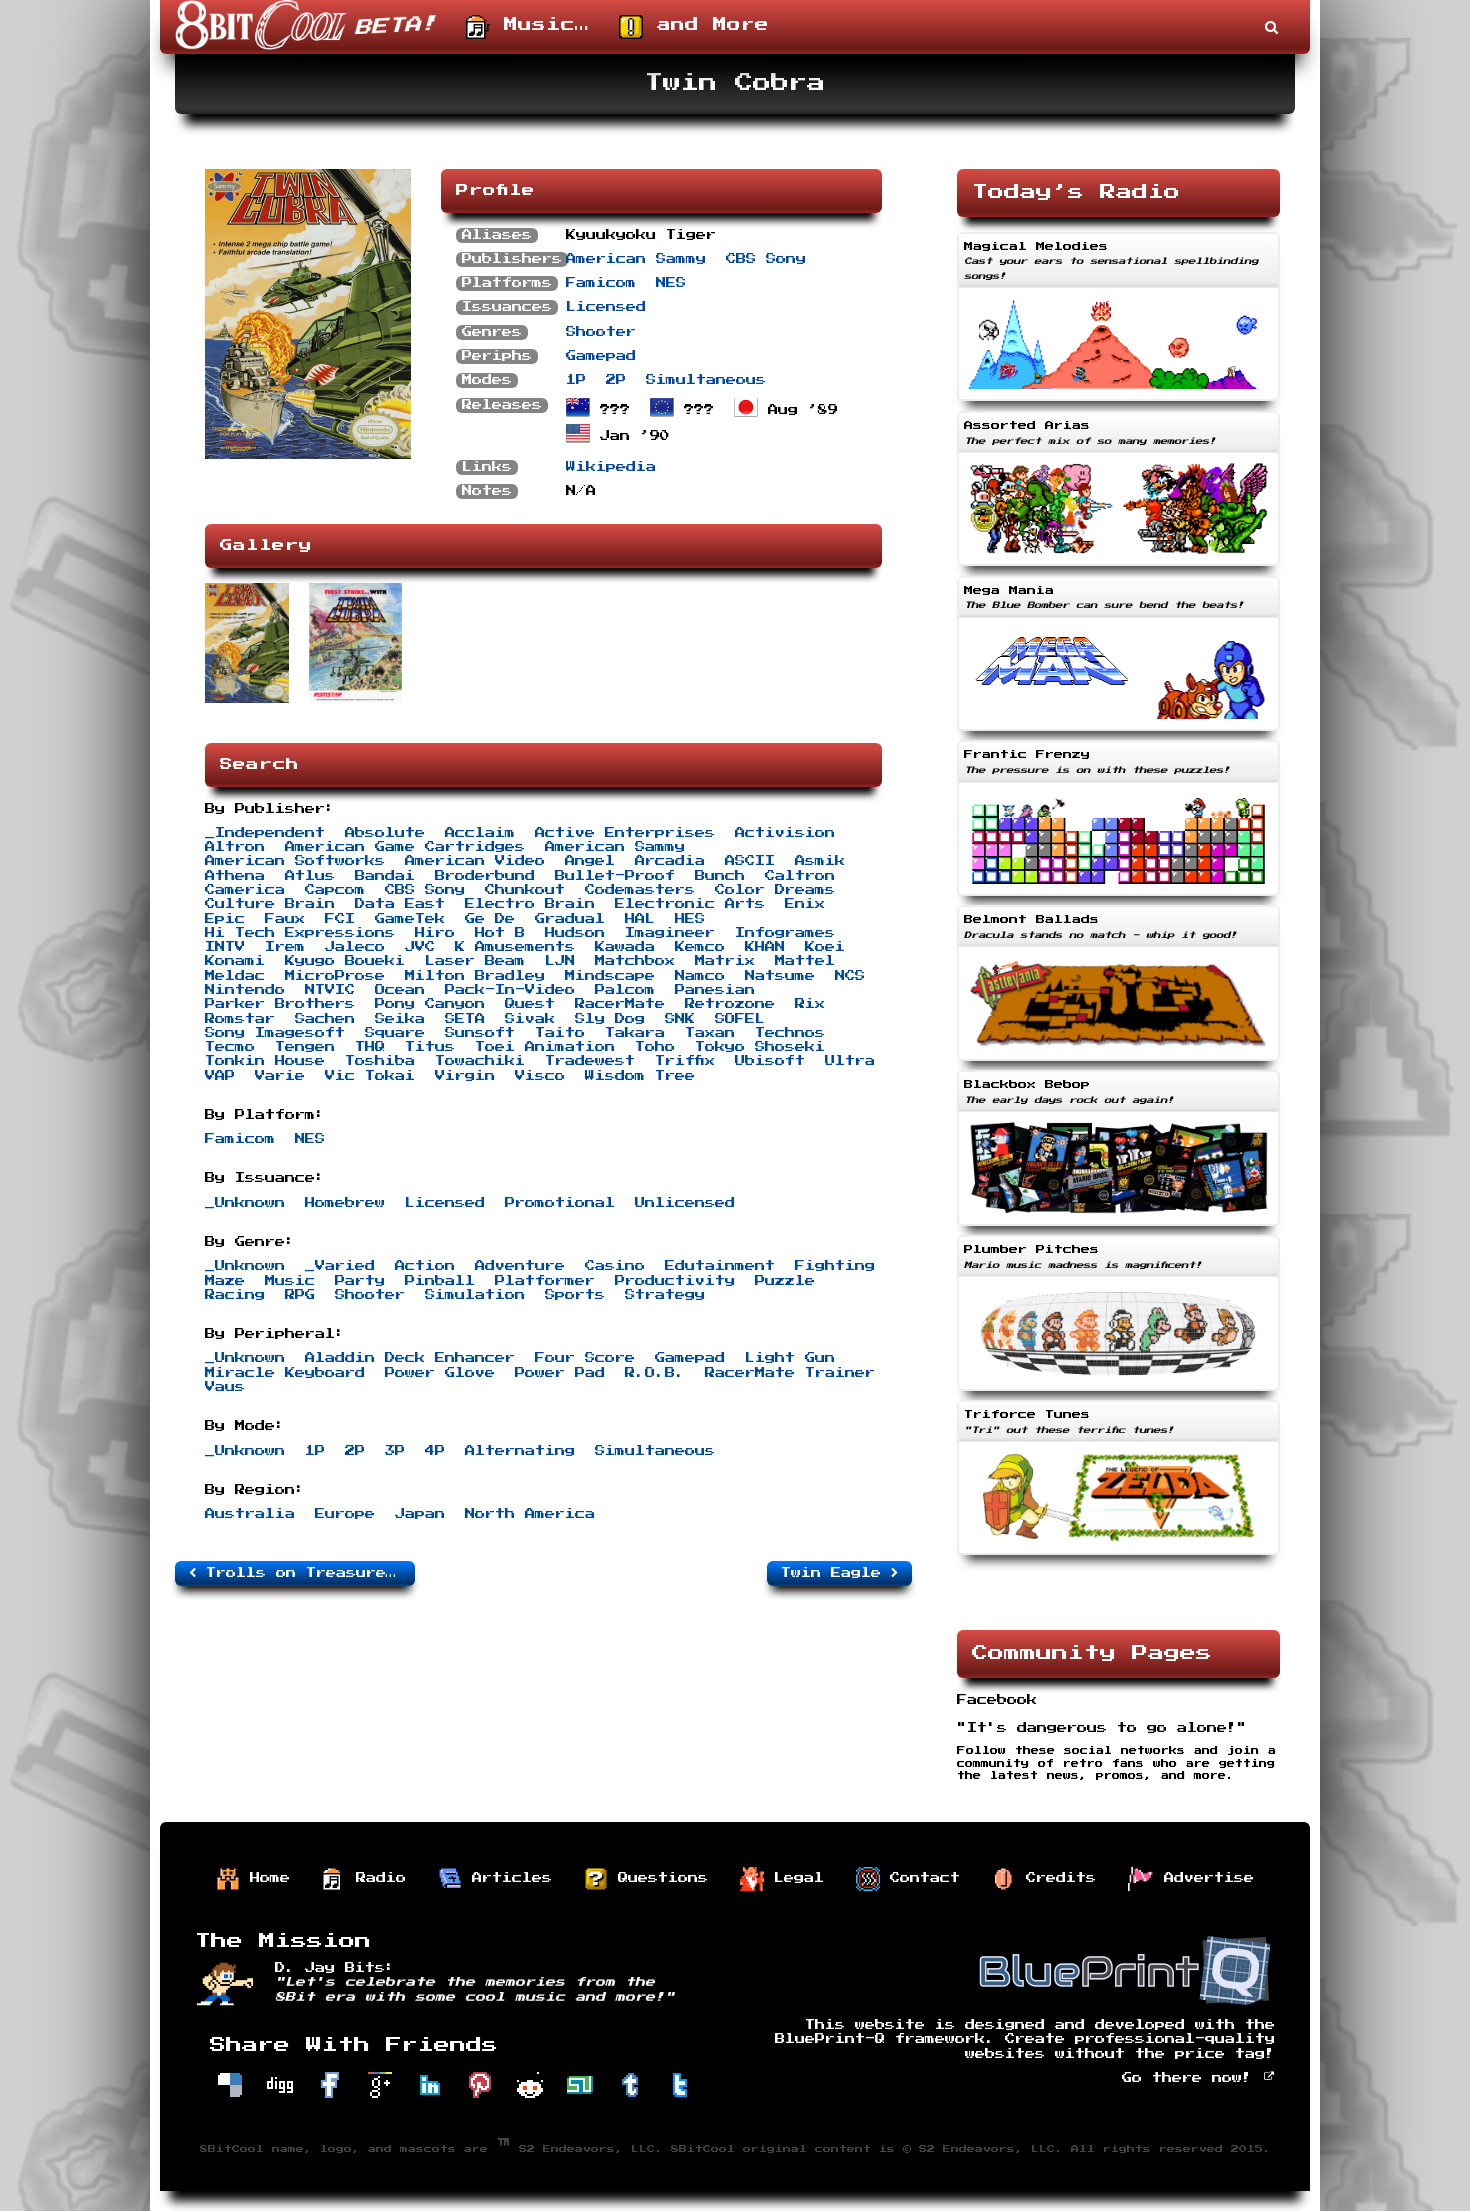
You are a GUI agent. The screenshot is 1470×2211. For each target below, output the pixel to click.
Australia (250, 1514)
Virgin (465, 1076)
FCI (340, 919)
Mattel (805, 961)
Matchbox (635, 961)
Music (290, 1281)
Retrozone (730, 1004)
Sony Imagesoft (275, 1033)
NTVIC (330, 990)
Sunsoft (480, 1033)
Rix (810, 1004)
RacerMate (620, 1004)
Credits (1056, 1878)
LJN (560, 961)
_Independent (265, 833)
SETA (465, 1019)
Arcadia (670, 861)
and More (706, 25)
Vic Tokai (370, 1076)
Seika (400, 1019)
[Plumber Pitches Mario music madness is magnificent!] (1118, 1393)
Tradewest (590, 1061)
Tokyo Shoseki (760, 1047)
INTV (225, 947)
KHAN (765, 947)
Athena (235, 876)
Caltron (800, 876)
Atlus (310, 876)
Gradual (570, 919)
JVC (420, 947)
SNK (680, 1019)
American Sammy (636, 259)
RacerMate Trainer (790, 1373)
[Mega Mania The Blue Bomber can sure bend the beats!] (1118, 733)
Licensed (606, 307)
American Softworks (295, 861)
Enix (805, 904)
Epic (225, 919)
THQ (370, 1047)
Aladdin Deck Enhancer (410, 1358)
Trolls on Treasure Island (305, 1573)
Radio (376, 1878)
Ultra (850, 1061)
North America (530, 1514)
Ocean (400, 990)
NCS (850, 976)
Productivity (675, 1281)
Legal (794, 1878)
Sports (575, 1295)
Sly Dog (610, 1019)
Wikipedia (611, 467)
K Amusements (515, 947)
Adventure (520, 1266)
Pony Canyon (430, 1004)
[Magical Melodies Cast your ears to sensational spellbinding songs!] (1118, 403)
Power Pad (560, 1373)
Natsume (780, 976)
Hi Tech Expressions (300, 933)
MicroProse (335, 976)
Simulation (475, 1295)
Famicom (601, 283)
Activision (785, 833)
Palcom (625, 990)
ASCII (750, 861)
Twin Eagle (836, 1573)
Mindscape (610, 976)
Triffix (685, 1061)
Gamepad (601, 356)
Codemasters (640, 890)
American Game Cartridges (405, 847)
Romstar (240, 1019)
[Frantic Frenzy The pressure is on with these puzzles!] (1118, 898)
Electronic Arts (690, 904)
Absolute (385, 833)
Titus (430, 1047)
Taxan (710, 1033)
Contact (920, 1878)
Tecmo (230, 1047)
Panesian (715, 990)
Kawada (625, 947)
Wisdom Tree (640, 1076)
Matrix (725, 961)
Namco (700, 976)
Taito (560, 1033)
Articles (507, 1878)
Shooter (601, 332)
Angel (590, 861)
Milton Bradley (475, 976)
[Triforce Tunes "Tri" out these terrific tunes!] (1118, 1557)
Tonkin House (265, 1061)
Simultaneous (706, 380)
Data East (400, 904)
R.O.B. (655, 1373)
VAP (220, 1076)
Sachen (325, 1019)
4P (435, 1451)
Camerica (245, 890)
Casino (615, 1266)
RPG (300, 1295)
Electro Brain (530, 904)
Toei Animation (545, 1047)
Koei (825, 947)
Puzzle (785, 1281)
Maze (225, 1281)
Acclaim (480, 833)
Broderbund (485, 876)
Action (425, 1266)
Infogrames (785, 933)
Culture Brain (270, 904)
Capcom (335, 890)
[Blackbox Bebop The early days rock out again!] (1118, 1228)
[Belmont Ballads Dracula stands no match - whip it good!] (1118, 1063)
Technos (790, 1033)
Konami (235, 961)
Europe (345, 1514)
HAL (640, 919)
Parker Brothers (280, 1004)
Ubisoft (770, 1061)
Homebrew (345, 1203)
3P (395, 1451)
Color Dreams (775, 890)
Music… (539, 25)
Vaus (225, 1387)
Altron (235, 847)
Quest (530, 1004)
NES (671, 283)
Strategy (665, 1295)
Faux (285, 919)
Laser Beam (475, 961)
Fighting (835, 1266)
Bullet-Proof (615, 876)
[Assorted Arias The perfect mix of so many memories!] (1118, 568)
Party (360, 1281)
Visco (540, 1076)
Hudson (575, 933)
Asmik (820, 861)
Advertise (1204, 1878)
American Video (475, 861)
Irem (285, 947)
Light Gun (790, 1358)
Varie (280, 1076)
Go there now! (1192, 2078)
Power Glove (440, 1373)
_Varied (340, 1266)
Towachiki (480, 1061)
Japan (420, 1514)
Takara (635, 1033)
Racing (235, 1295)
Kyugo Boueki (345, 961)
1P (576, 380)
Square (395, 1033)
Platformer (545, 1281)
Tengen (305, 1047)
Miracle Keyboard (285, 1373)
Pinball (440, 1281)
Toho (655, 1047)
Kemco (700, 947)
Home (265, 1878)
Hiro (435, 933)
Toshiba (380, 1061)
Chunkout (525, 890)
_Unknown (245, 1203)
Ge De (490, 919)
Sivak (530, 1019)
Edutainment (720, 1266)
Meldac (235, 976)
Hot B (500, 933)
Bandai (385, 876)
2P (616, 380)
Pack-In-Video (510, 990)
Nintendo (245, 990)
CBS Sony (766, 259)
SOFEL (740, 1019)
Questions (658, 1878)
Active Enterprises (625, 833)
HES (690, 919)
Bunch (720, 876)
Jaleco (355, 947)
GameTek (410, 919)
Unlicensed (685, 1203)
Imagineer (670, 933)
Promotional (560, 1203)
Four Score (585, 1358)
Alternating (520, 1451)
